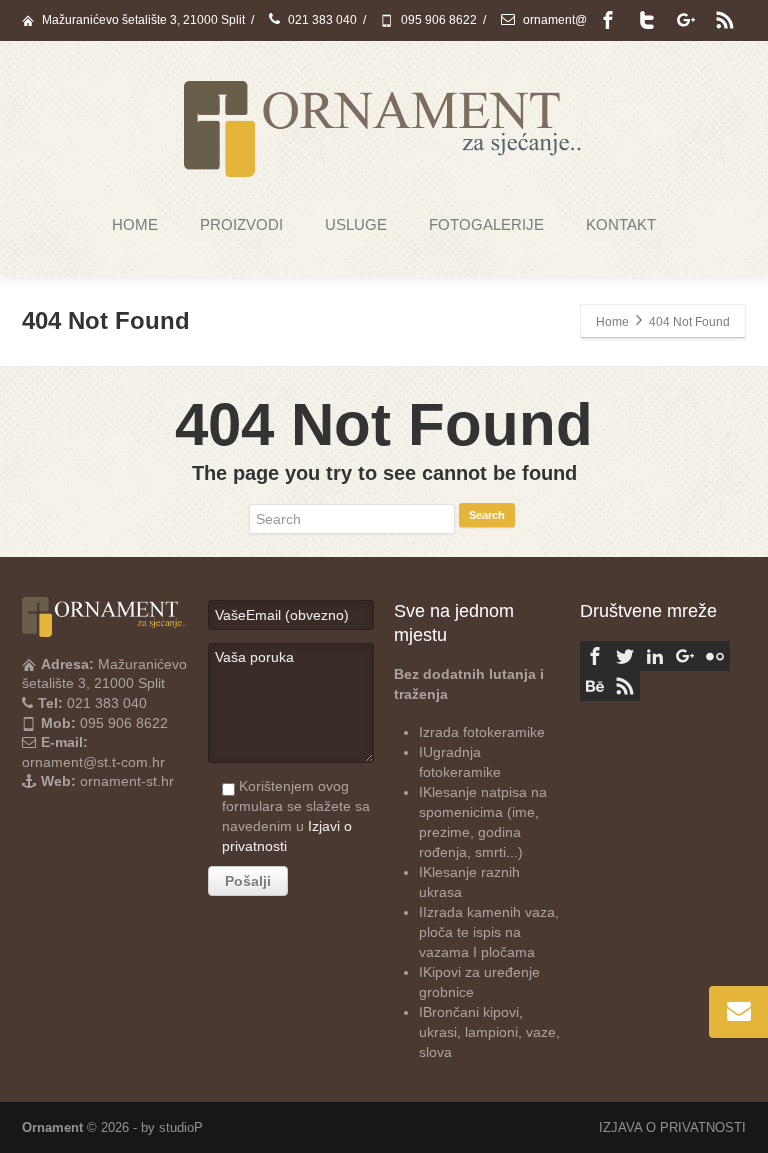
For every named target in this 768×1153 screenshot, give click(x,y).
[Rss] (725, 20)
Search (487, 515)
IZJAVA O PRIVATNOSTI (672, 1127)
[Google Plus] (686, 20)
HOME (135, 224)
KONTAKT (621, 224)
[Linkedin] (655, 656)
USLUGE (356, 224)
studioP (181, 1127)
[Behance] (595, 686)
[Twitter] (647, 20)
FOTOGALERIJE (486, 224)
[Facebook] (608, 20)
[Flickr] (715, 656)
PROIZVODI (241, 224)
